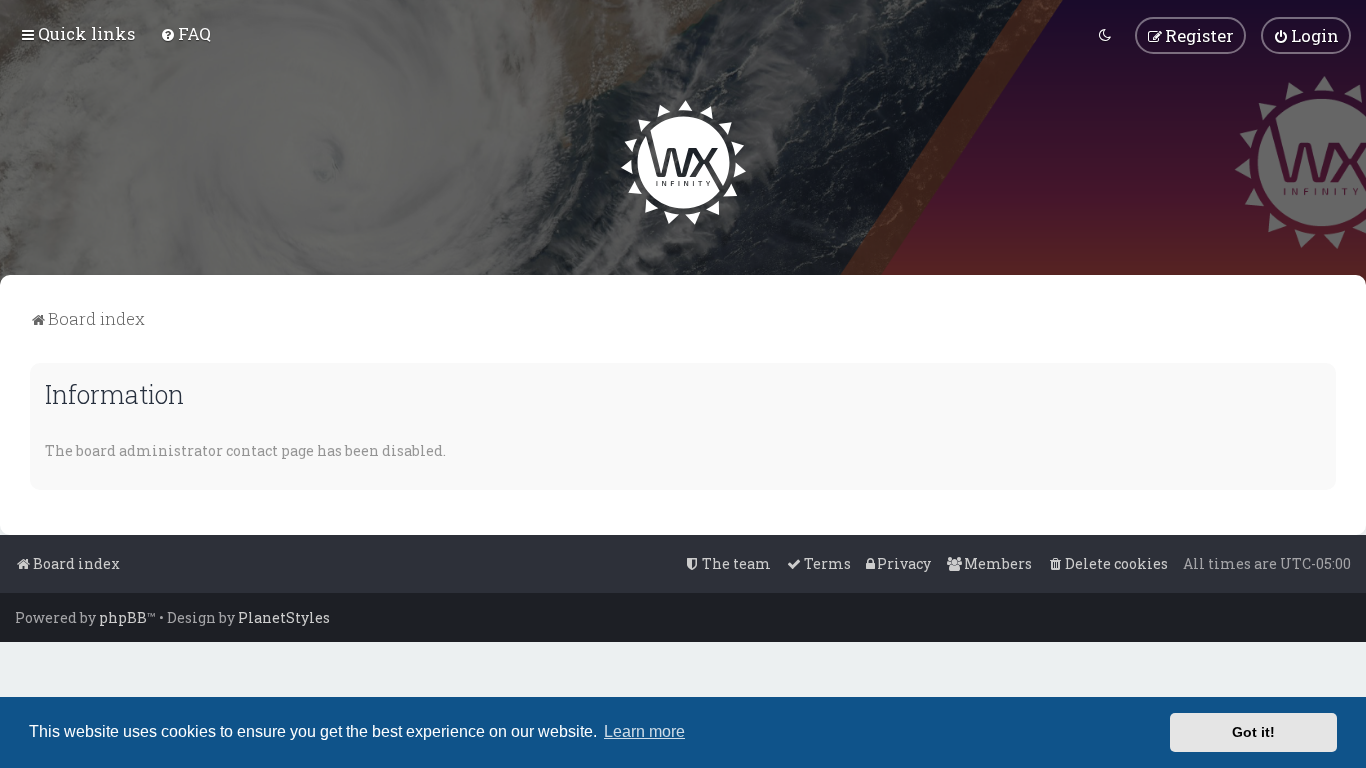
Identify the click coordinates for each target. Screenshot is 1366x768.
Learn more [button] (644, 731)
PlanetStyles (284, 617)
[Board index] (683, 162)
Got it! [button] (1253, 732)
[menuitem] (185, 33)
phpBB (123, 617)
